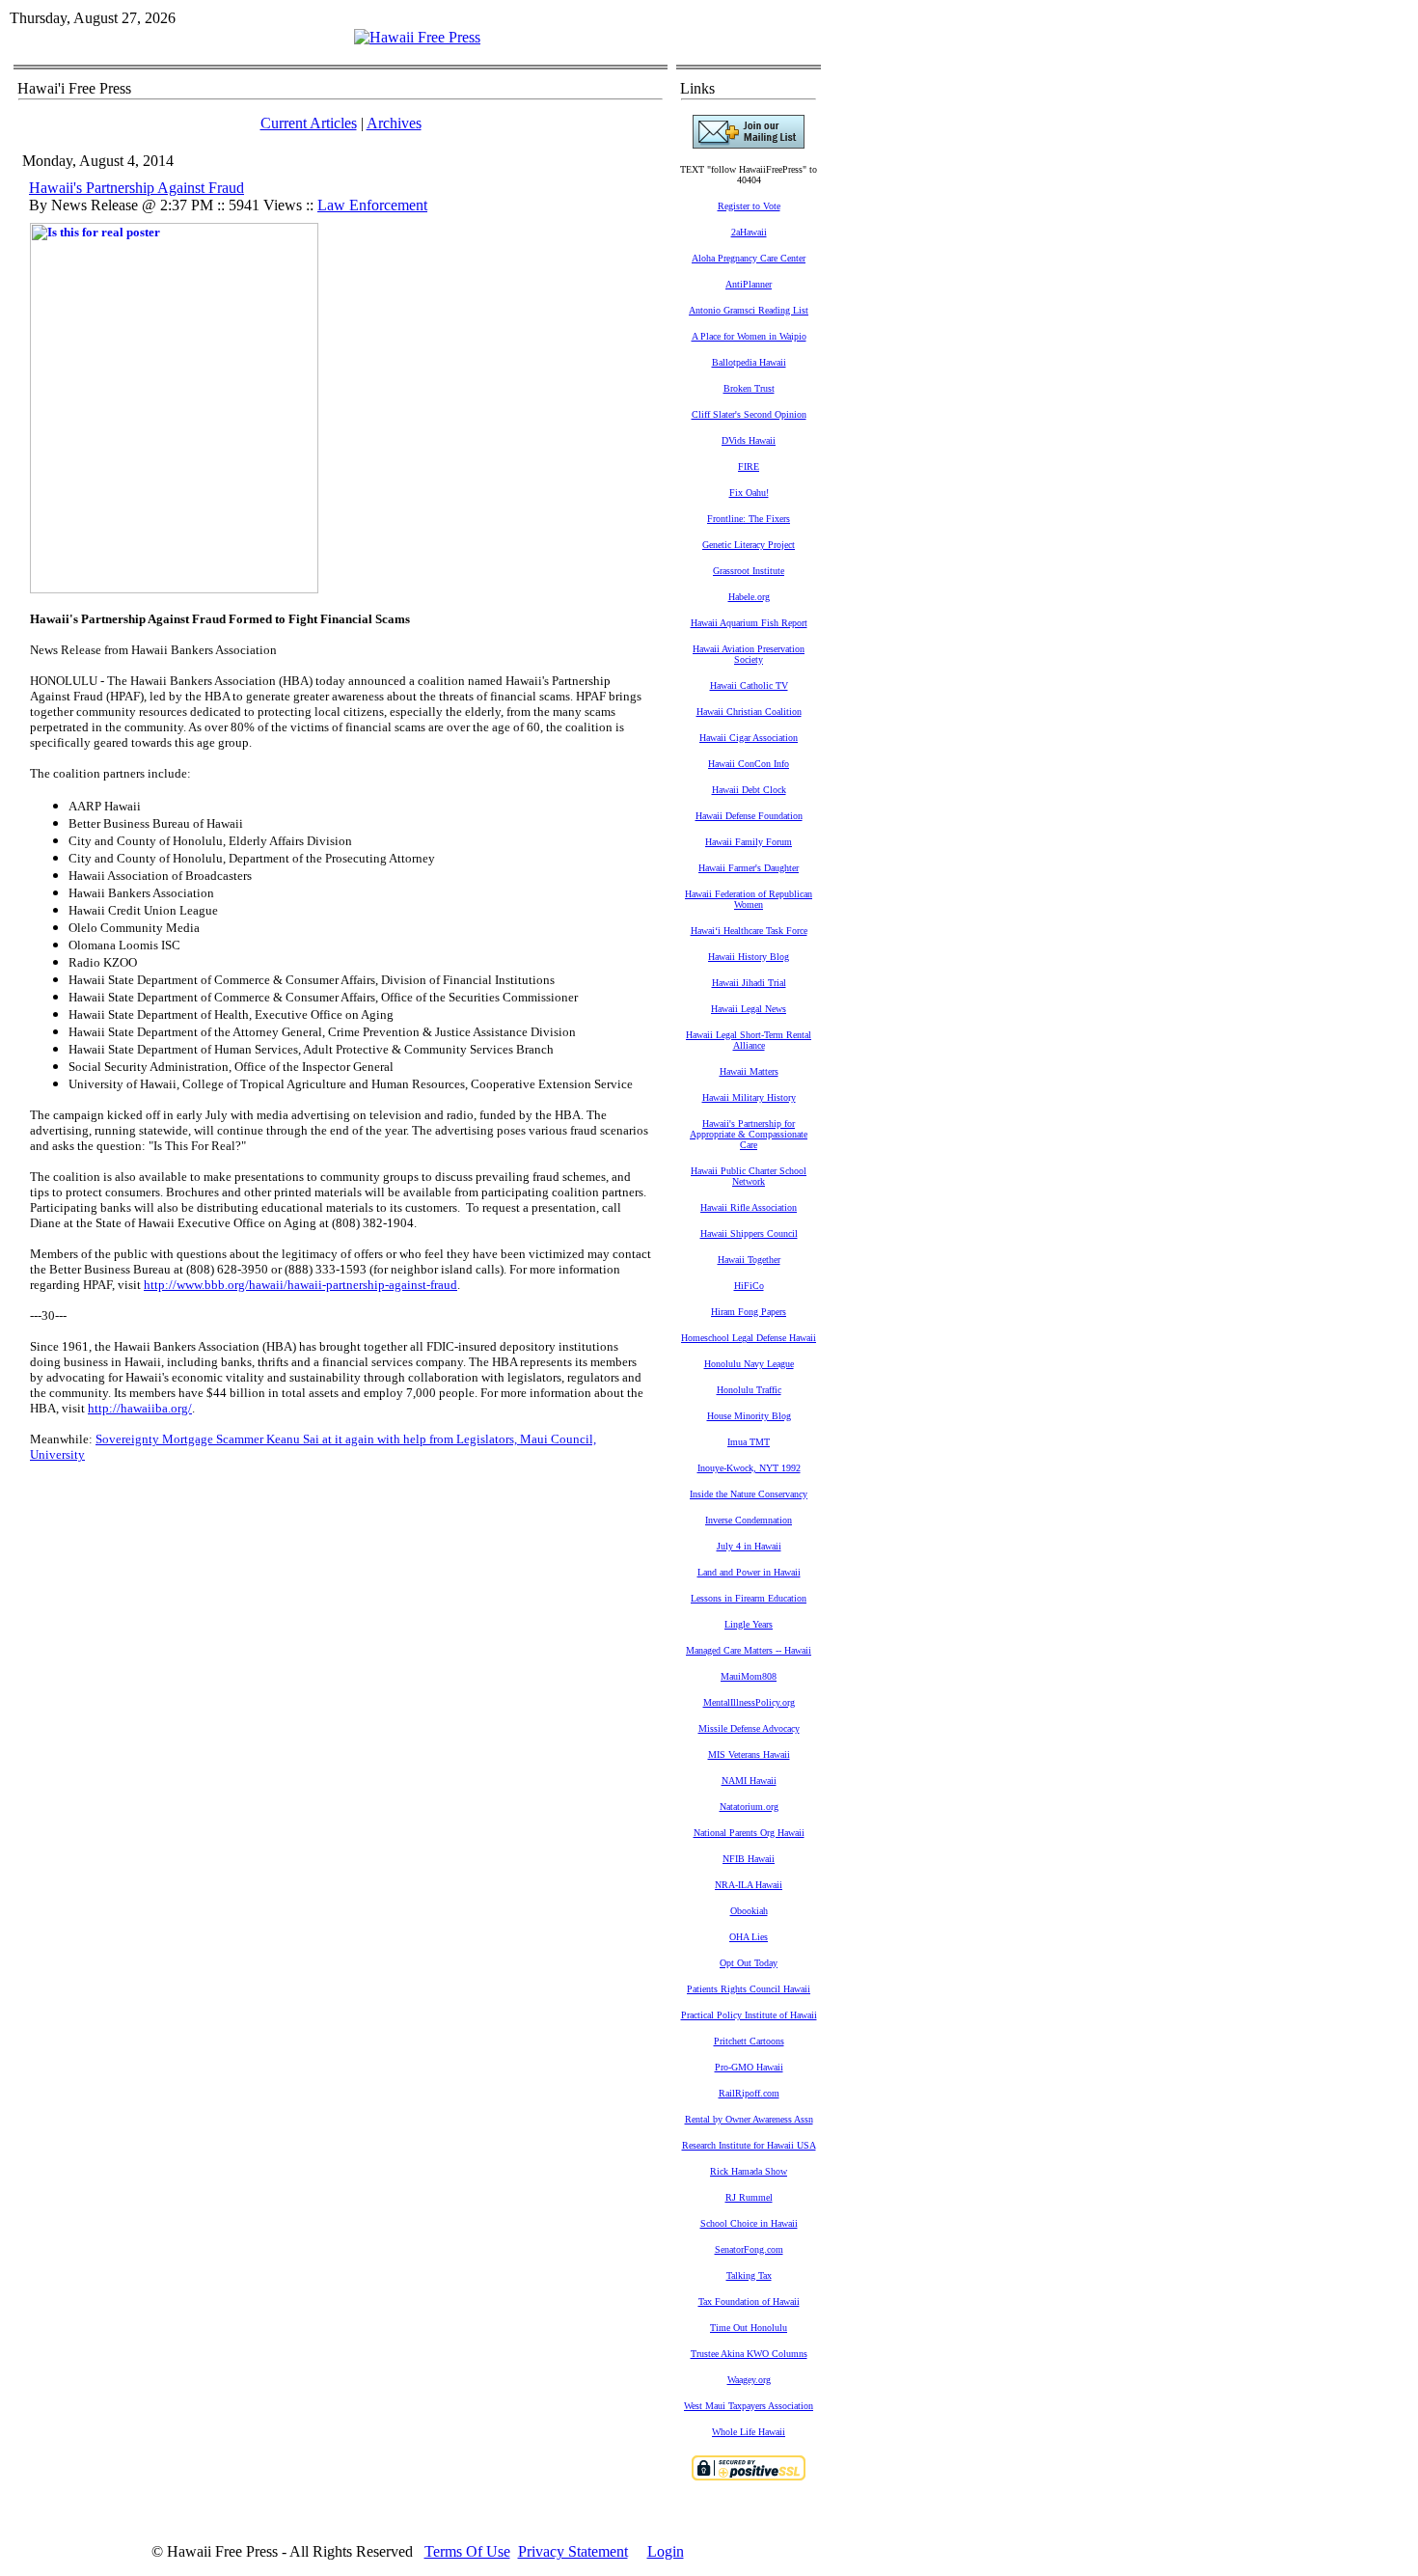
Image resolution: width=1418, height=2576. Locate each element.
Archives (394, 123)
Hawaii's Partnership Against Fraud (136, 188)
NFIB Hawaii (749, 1859)
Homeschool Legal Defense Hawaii (749, 1338)
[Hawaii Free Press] (417, 37)
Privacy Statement (573, 2551)
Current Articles (309, 123)
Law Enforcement (372, 205)
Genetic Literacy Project (749, 545)
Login (666, 2551)
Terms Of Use (467, 2551)
